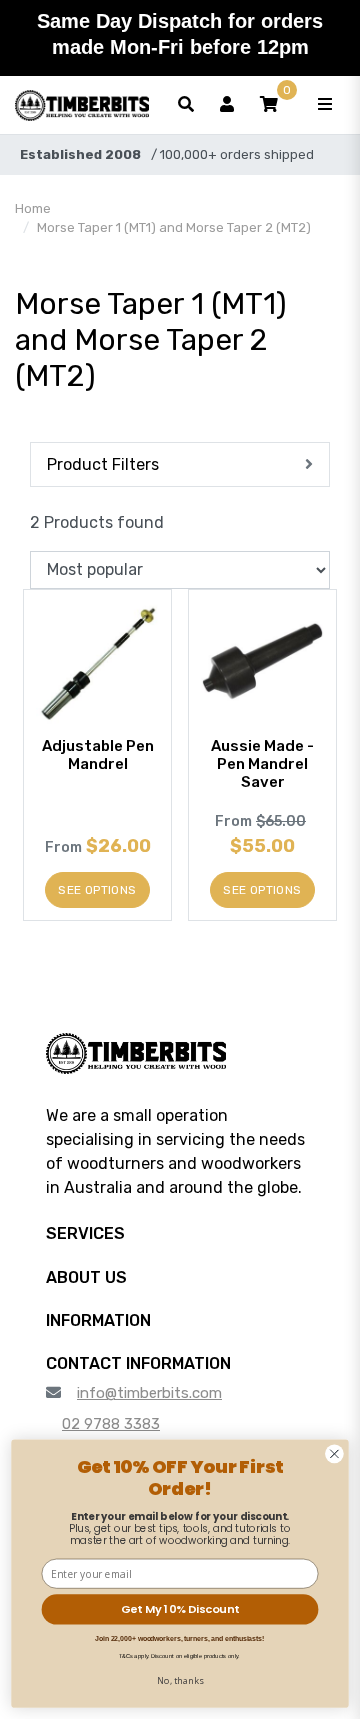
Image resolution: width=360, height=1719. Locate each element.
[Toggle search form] (186, 105)
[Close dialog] (335, 1454)
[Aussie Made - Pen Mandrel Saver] (262, 663)
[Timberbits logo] (82, 105)
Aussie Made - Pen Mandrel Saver (262, 764)
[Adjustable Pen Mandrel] (97, 663)
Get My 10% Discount (180, 1609)
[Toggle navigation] (325, 105)
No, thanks (180, 1680)
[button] (269, 105)
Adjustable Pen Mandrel (98, 755)
